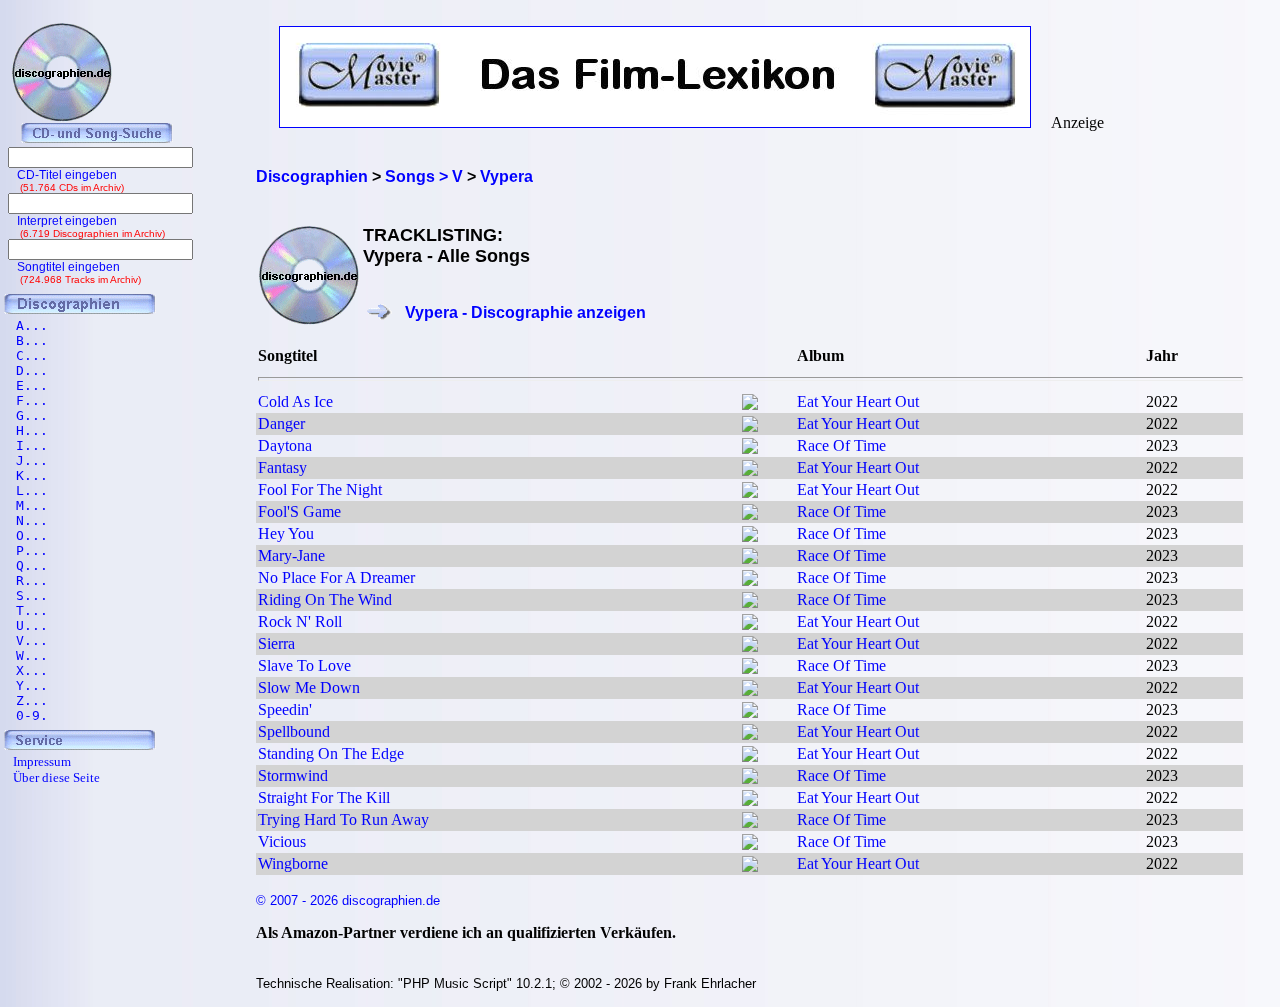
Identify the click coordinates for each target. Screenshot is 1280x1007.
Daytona (285, 445)
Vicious (282, 841)
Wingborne (293, 863)
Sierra (276, 643)
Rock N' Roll (300, 621)
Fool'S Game (299, 511)
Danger (281, 423)
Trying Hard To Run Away (343, 819)
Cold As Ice (295, 401)
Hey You (286, 533)
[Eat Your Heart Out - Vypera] (750, 404)
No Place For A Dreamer (336, 577)
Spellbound (294, 731)
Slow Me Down (309, 687)
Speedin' (285, 709)
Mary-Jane (291, 555)
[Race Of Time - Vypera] (750, 448)
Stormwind (293, 775)
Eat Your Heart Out (858, 401)
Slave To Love (304, 665)
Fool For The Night (320, 489)
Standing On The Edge (331, 753)
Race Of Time (841, 445)
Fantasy (282, 467)
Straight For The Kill (324, 797)
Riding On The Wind (325, 599)
